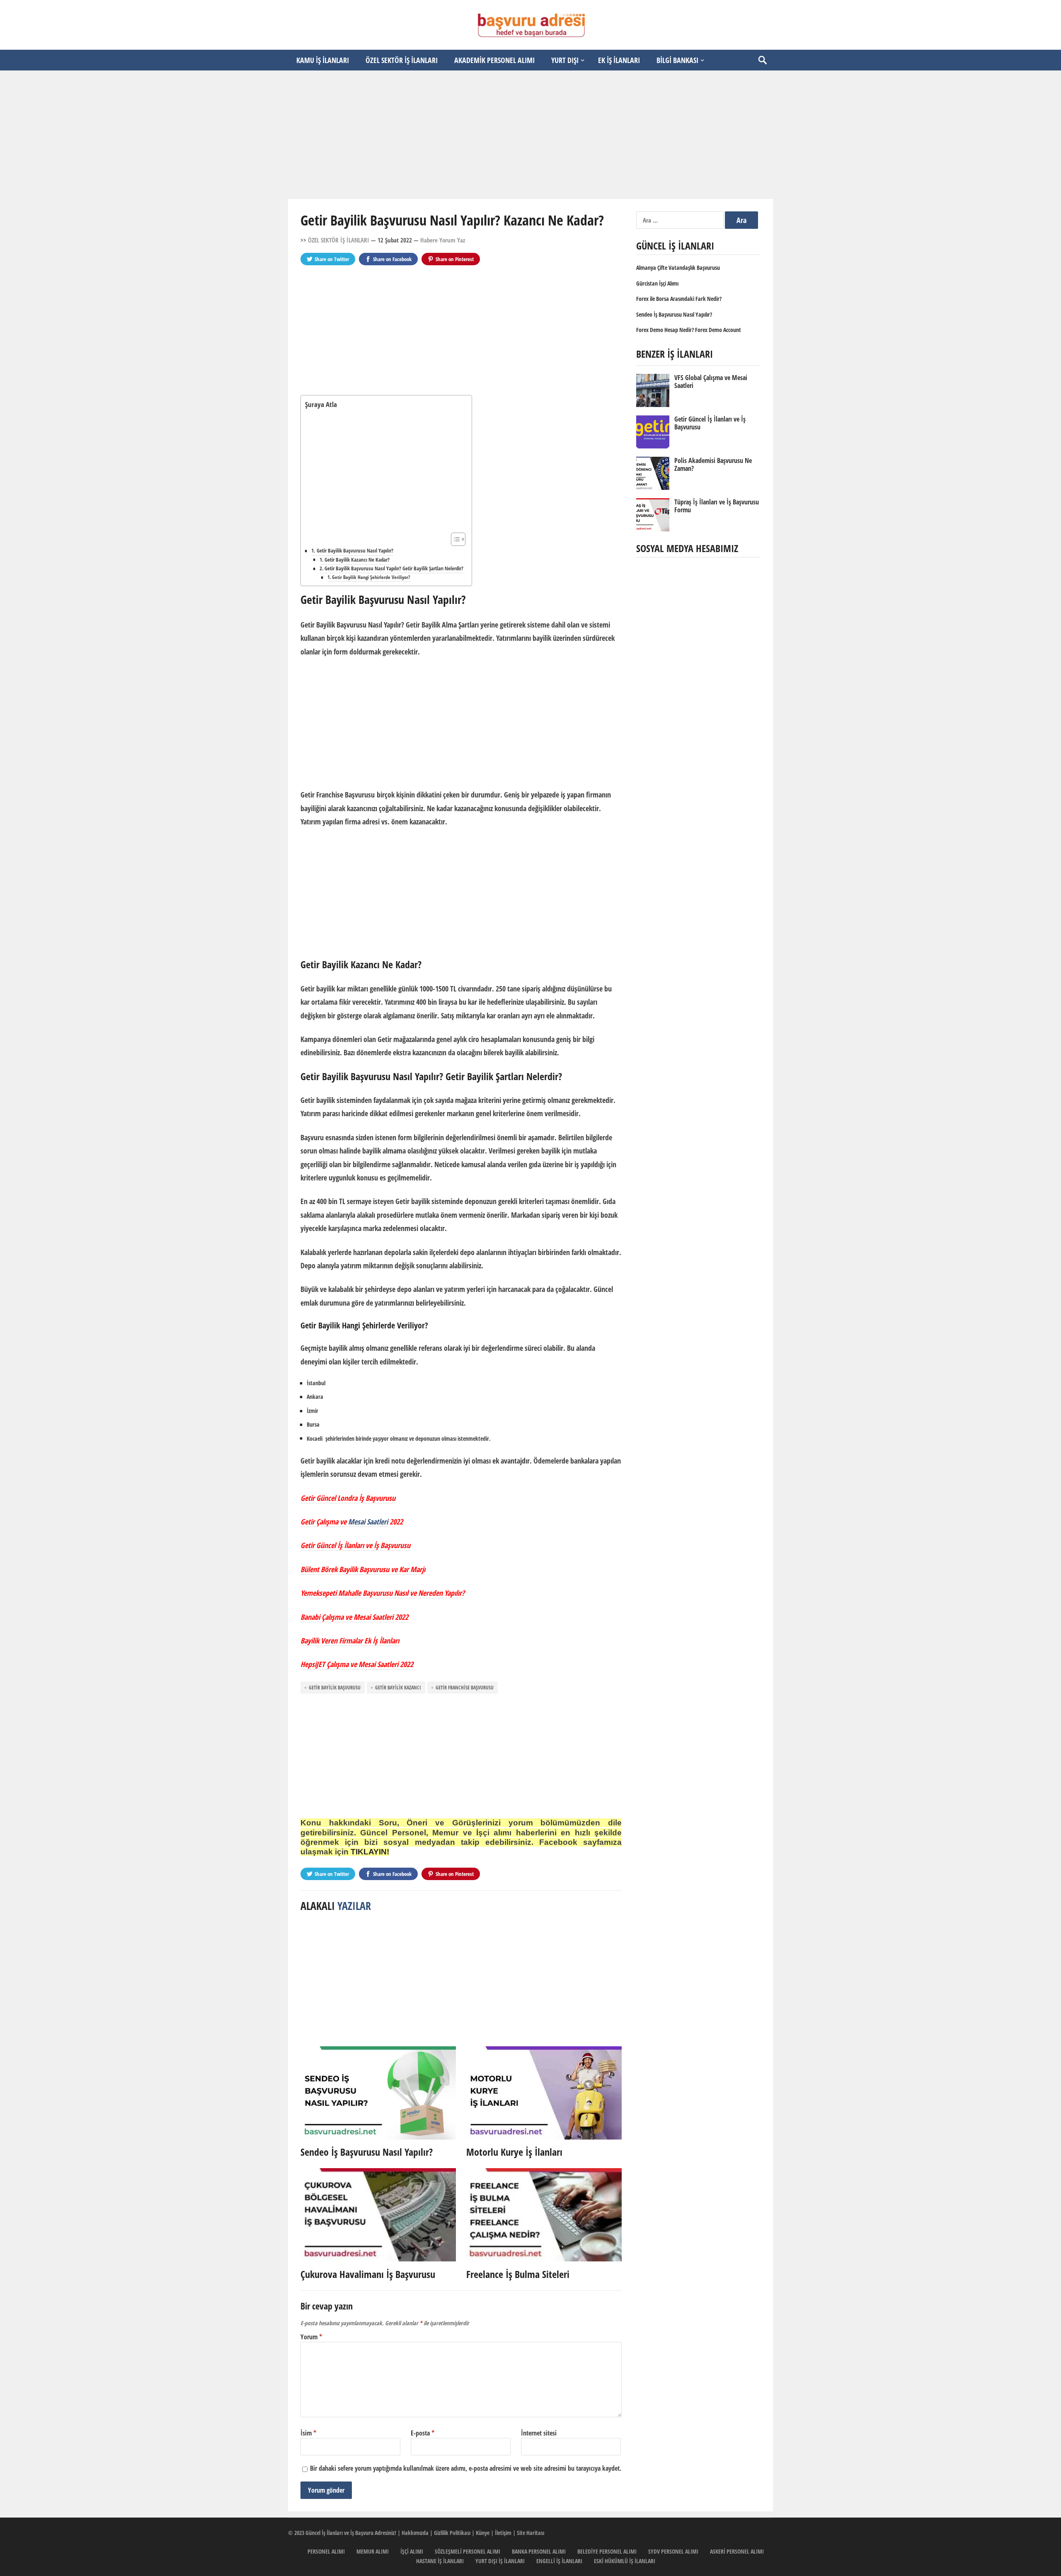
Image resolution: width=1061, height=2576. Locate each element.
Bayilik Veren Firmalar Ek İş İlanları (350, 1641)
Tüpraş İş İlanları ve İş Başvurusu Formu (717, 506)
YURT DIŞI (565, 60)
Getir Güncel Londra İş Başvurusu (348, 1498)
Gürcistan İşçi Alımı (657, 283)
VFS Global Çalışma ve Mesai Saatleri (711, 382)
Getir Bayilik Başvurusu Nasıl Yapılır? (355, 550)
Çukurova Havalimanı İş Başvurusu (368, 2274)
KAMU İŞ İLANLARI (323, 60)
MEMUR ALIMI (373, 2551)
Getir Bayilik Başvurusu (335, 1688)
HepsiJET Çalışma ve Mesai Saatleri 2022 (357, 1664)
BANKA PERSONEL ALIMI (539, 2551)
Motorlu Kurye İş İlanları (514, 2152)
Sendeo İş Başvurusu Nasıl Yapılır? (367, 2152)
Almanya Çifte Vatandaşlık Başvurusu (678, 268)
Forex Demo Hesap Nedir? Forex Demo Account (689, 330)
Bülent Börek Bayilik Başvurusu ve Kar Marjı (363, 1569)
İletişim (503, 2533)
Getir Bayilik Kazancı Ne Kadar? (357, 560)
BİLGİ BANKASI (677, 60)
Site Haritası (530, 2533)
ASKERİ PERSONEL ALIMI (737, 2551)
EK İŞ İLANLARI (619, 60)
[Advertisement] (530, 135)
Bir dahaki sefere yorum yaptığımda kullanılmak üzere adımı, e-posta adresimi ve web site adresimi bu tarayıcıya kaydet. (466, 2468)
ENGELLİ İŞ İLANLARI (559, 2561)
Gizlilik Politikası (452, 2533)
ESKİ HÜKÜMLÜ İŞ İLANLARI (625, 2561)
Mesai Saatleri (368, 1522)
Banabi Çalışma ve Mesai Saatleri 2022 (354, 1617)
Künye (483, 2533)
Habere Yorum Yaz (443, 240)
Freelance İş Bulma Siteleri (518, 2274)
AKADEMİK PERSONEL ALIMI (494, 60)
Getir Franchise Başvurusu (465, 1688)
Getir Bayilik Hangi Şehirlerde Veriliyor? (371, 577)
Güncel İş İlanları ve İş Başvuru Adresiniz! (351, 2533)
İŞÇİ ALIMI (412, 2551)
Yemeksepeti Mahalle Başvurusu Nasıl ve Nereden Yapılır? (383, 1593)
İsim (308, 2433)
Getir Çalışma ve (324, 1522)
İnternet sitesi (539, 2433)
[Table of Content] (458, 539)
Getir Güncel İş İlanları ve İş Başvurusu (355, 1545)
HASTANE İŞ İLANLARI (440, 2561)
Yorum (311, 2337)
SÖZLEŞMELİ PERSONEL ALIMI (468, 2551)
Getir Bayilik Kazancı (398, 1688)
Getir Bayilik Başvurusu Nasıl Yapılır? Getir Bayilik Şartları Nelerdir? (394, 568)
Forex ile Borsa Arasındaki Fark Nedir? (679, 299)
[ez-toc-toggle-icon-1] (454, 539)
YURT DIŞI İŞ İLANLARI (500, 2561)
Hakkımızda (415, 2533)
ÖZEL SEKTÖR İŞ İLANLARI (402, 60)
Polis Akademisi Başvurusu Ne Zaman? (713, 464)
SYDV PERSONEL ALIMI (673, 2551)
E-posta (423, 2433)
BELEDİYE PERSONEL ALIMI (607, 2551)
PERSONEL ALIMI (326, 2551)
